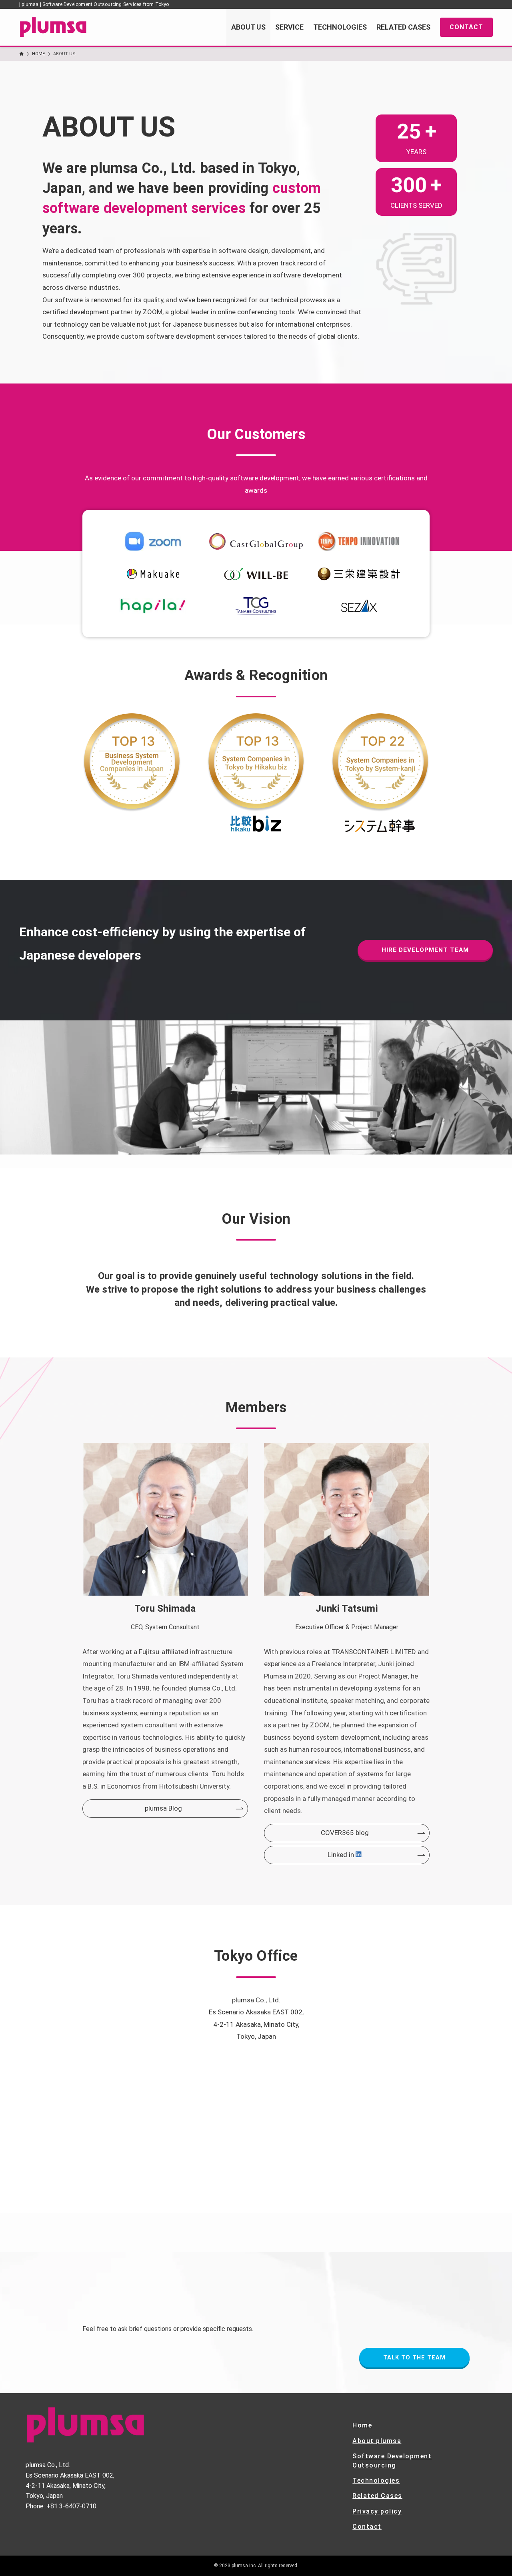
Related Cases (377, 2496)
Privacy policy (377, 2511)
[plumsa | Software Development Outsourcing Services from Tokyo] (53, 27)
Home (362, 2425)
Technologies (376, 2481)
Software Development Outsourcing (392, 2461)
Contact (367, 2527)
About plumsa (377, 2441)
